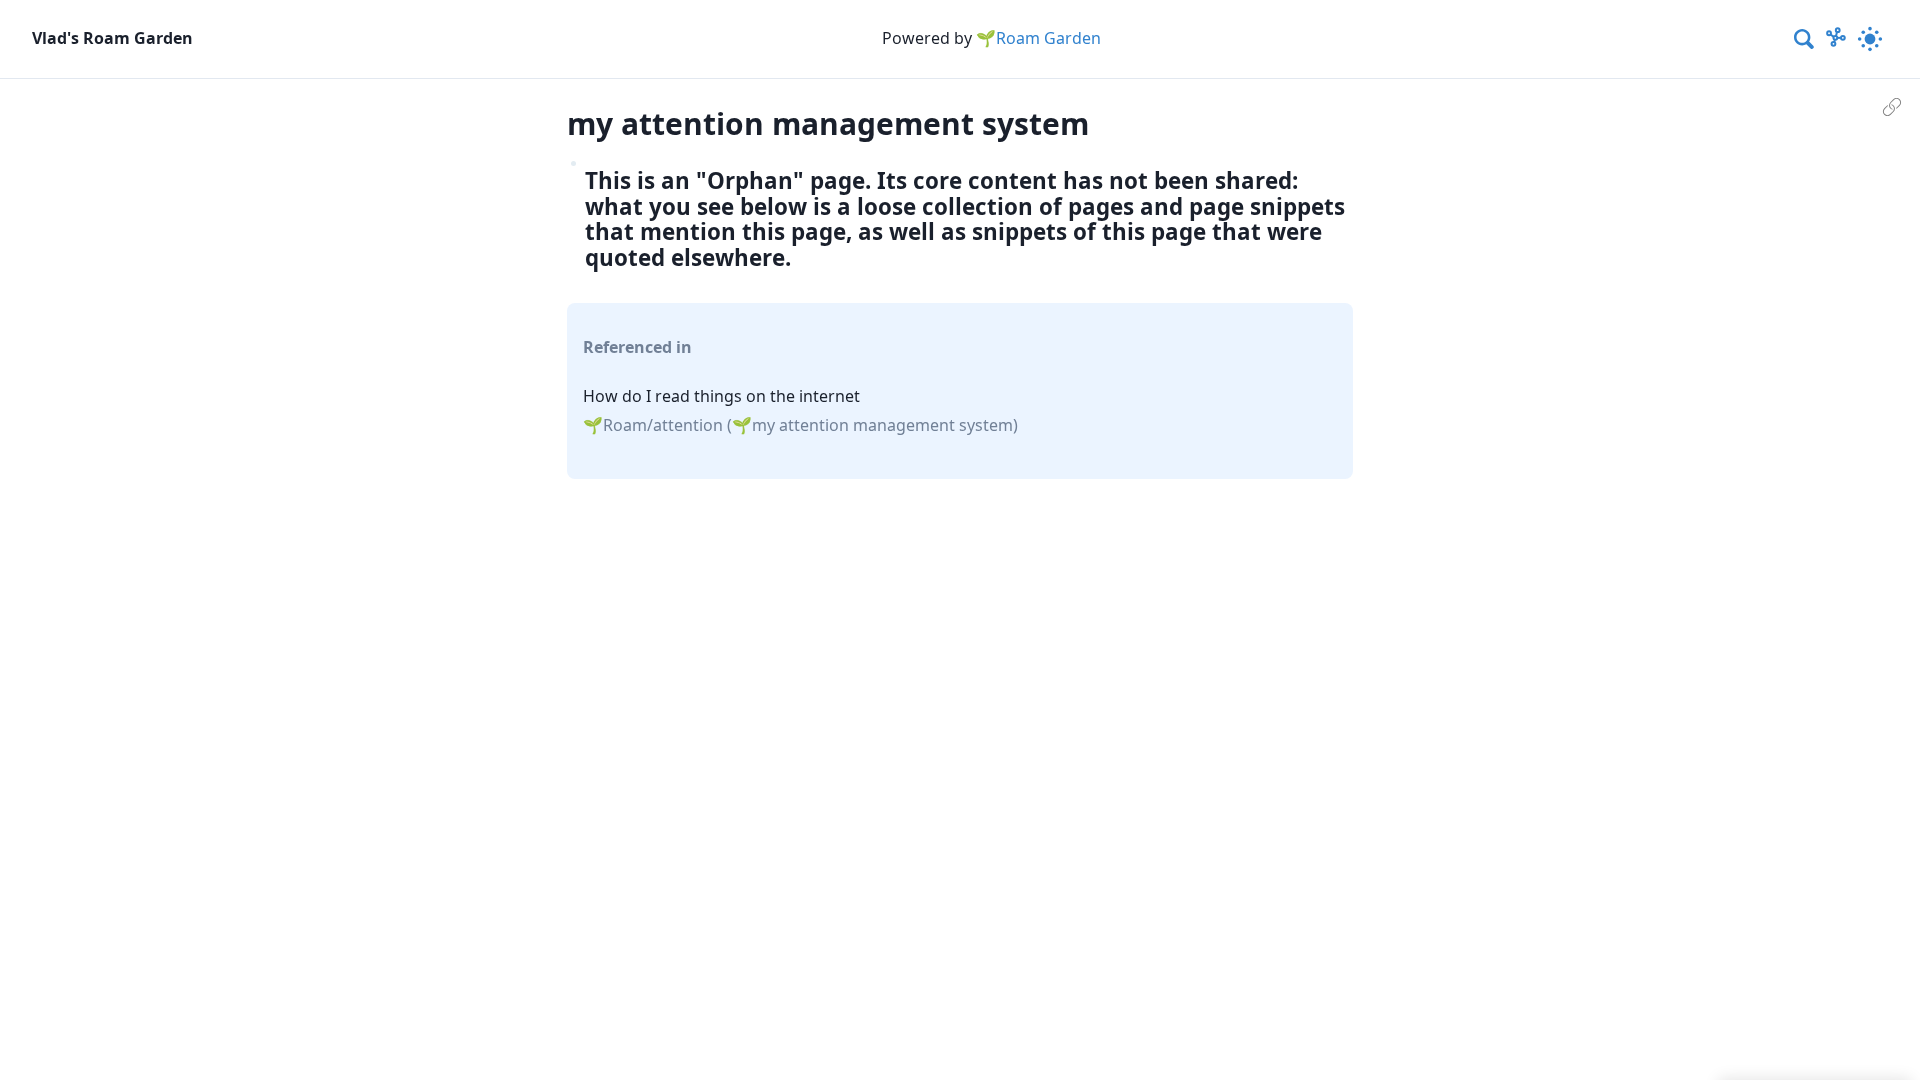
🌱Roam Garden (1038, 38)
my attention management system (882, 425)
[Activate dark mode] (1870, 39)
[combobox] (1805, 39)
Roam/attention (663, 425)
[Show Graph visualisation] (1836, 39)
